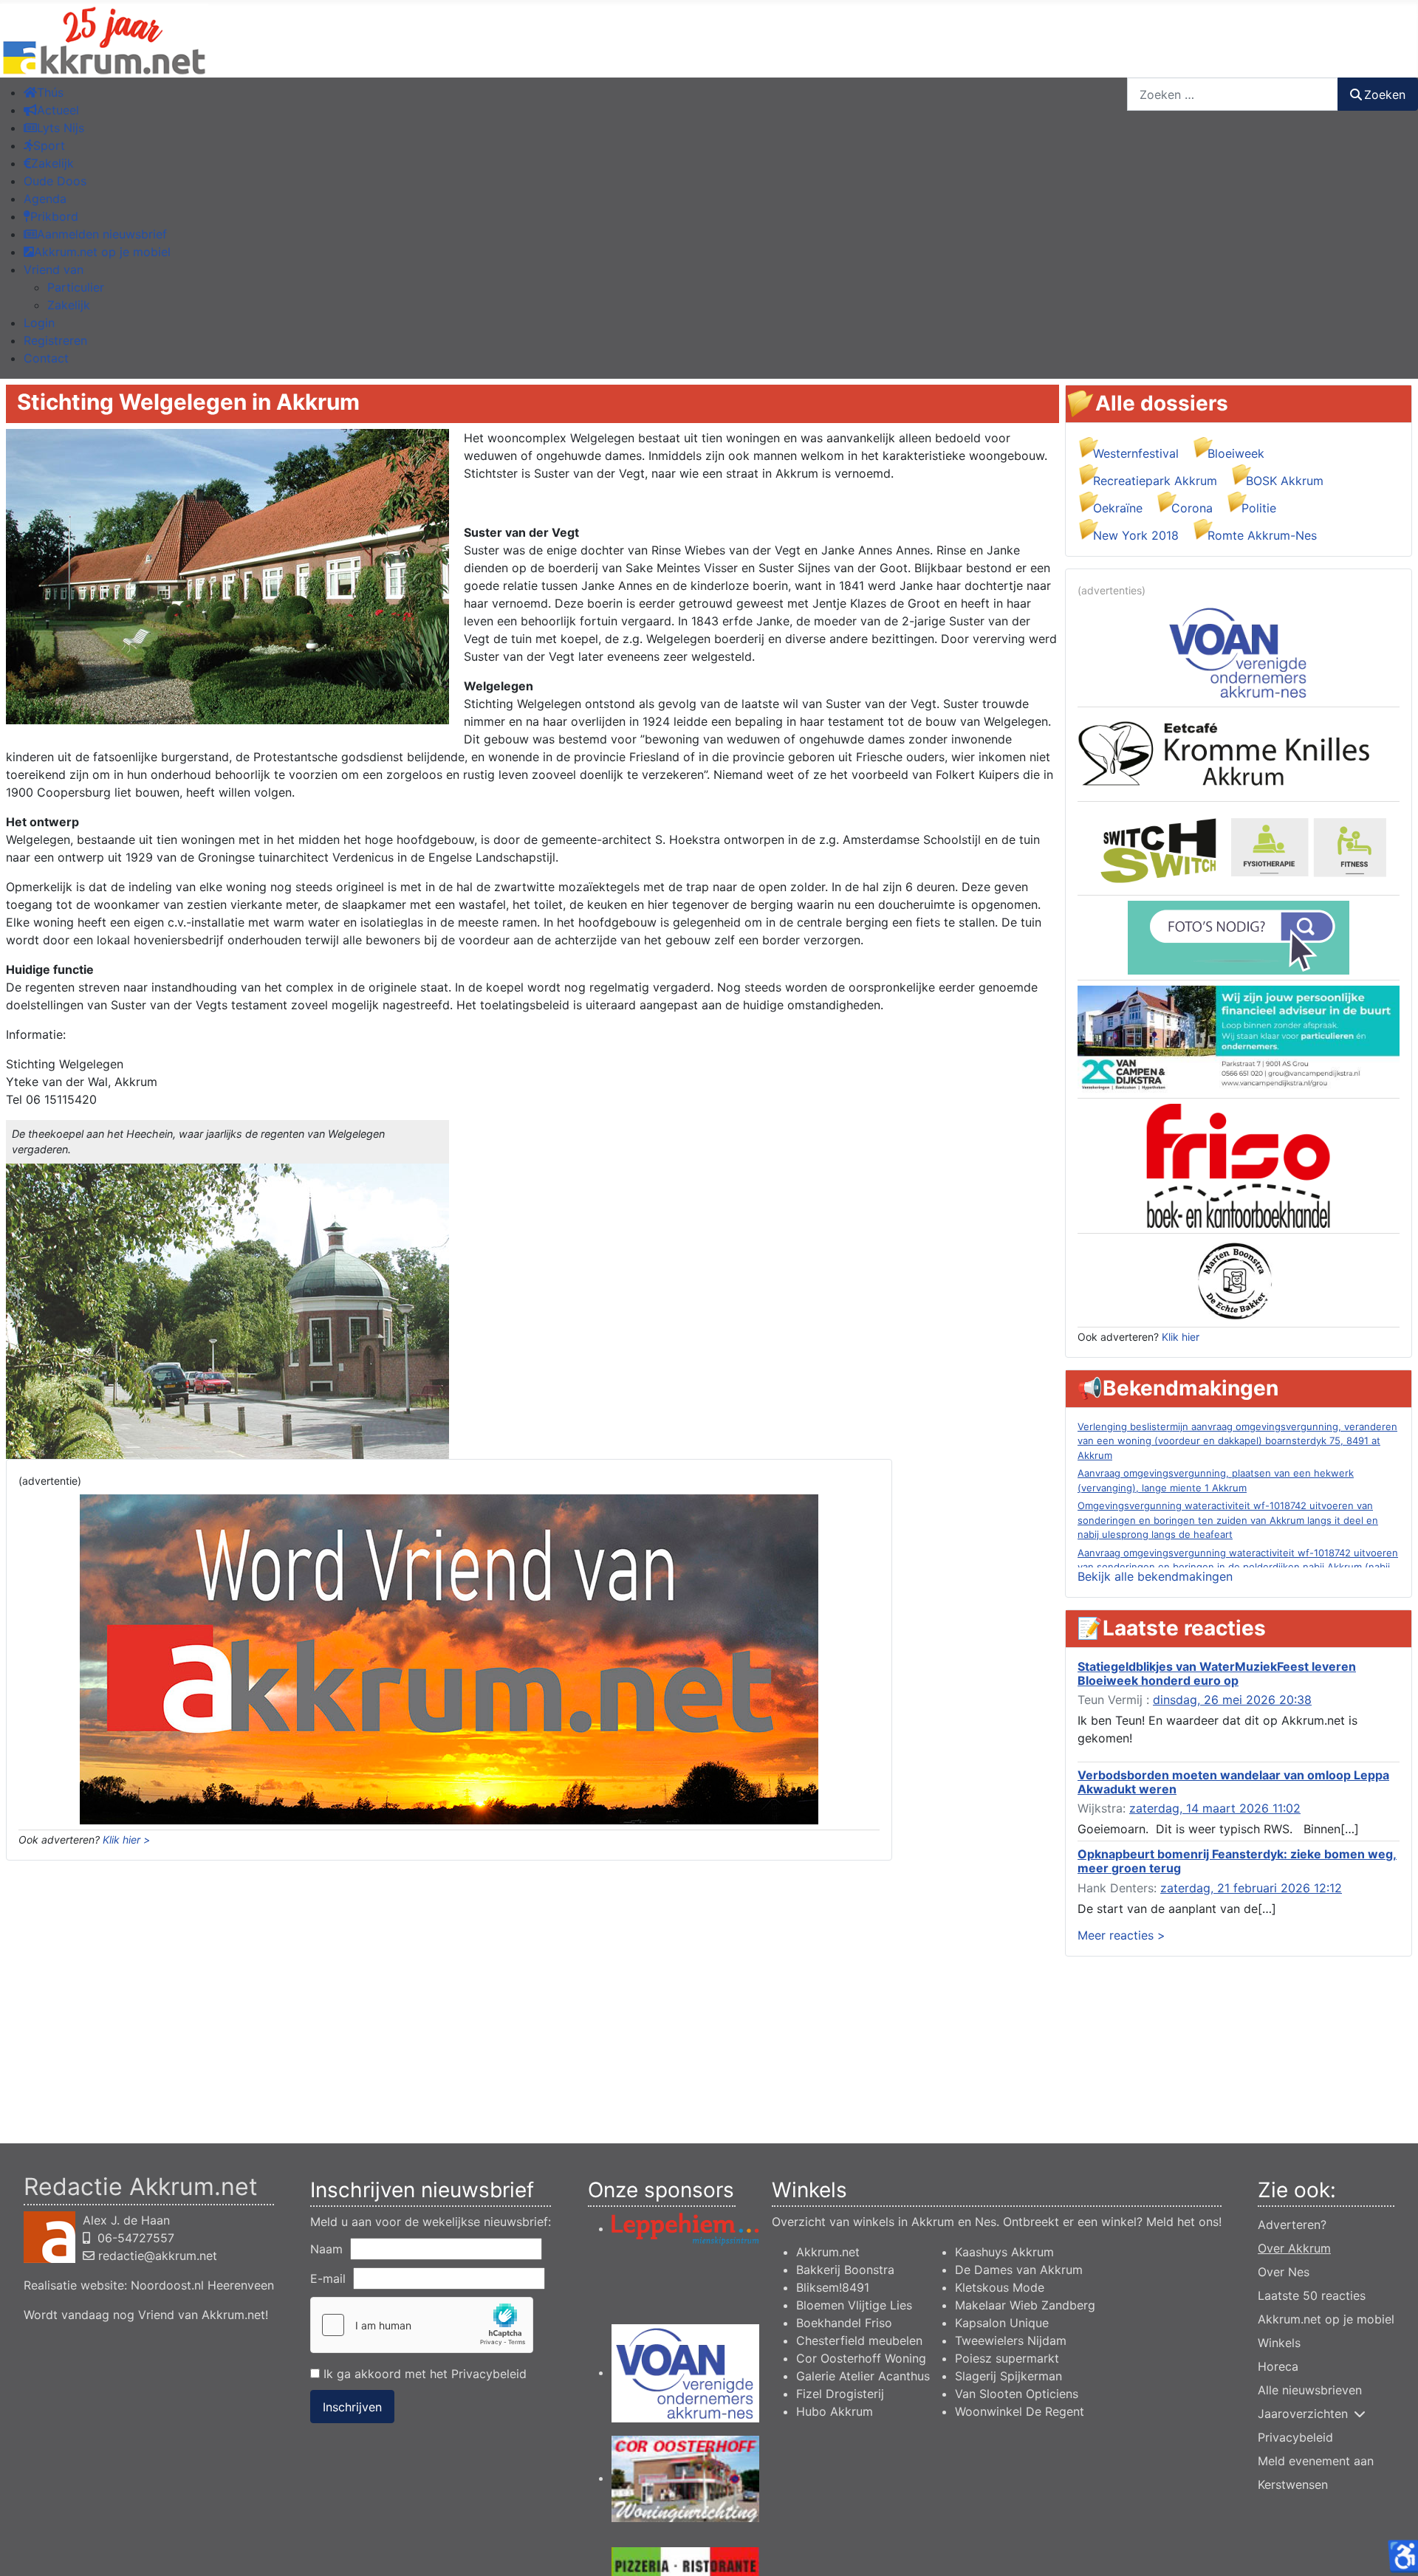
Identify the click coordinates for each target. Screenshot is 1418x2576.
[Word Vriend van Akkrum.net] (449, 1658)
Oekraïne (1118, 508)
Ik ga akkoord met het (423, 2374)
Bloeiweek (1236, 453)
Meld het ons (1182, 2222)
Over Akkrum (1294, 2248)
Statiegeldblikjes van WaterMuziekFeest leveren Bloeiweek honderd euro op (1217, 1673)
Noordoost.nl (167, 2285)
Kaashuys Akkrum (1004, 2252)
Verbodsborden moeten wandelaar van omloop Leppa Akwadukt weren (1233, 1782)
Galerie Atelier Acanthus (863, 2376)
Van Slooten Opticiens (1017, 2394)
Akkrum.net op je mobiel (1326, 2319)
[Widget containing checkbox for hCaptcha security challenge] (422, 2325)
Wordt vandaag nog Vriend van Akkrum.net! (146, 2315)
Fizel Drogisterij (840, 2394)
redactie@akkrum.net (158, 2256)
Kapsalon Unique (1002, 2323)
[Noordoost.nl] (1239, 937)
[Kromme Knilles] (1239, 753)
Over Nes (1284, 2272)
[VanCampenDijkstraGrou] (1239, 1038)
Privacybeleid (489, 2374)
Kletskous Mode (1000, 2287)
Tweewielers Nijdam (1011, 2340)
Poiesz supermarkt (1007, 2358)
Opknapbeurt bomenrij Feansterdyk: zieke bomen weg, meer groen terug (1237, 1861)
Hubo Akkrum (835, 2411)
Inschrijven (352, 2407)
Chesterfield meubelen (859, 2340)
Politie (1259, 508)
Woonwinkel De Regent (1020, 2411)
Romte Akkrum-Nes (1262, 535)
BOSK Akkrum (1285, 481)
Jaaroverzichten (1303, 2414)
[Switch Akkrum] (1239, 848)
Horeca (1278, 2366)
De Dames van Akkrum (1019, 2270)
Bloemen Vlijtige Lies (854, 2305)
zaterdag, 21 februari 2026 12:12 (1251, 1888)
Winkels (1279, 2343)
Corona (1192, 508)
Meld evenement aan (1316, 2461)
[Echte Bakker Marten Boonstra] (1239, 1280)
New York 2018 (1136, 535)
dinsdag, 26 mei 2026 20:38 (1232, 1700)
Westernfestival (1136, 453)
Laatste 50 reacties (1312, 2295)
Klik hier (1181, 1337)
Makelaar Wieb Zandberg (1025, 2305)
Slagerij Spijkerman (1008, 2376)
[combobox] (1233, 94)
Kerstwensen (1293, 2484)
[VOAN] (1239, 651)
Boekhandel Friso (844, 2323)
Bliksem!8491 (833, 2287)
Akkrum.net (828, 2252)
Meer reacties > (1121, 1935)
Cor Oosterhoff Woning (861, 2358)
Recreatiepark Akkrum (1155, 481)
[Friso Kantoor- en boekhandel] (1239, 1165)
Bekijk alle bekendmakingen (1155, 1576)
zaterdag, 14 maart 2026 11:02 (1215, 1808)
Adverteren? (1292, 2225)
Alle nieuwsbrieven (1310, 2390)
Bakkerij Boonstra (845, 2270)
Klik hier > (126, 1840)
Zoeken (1385, 95)
